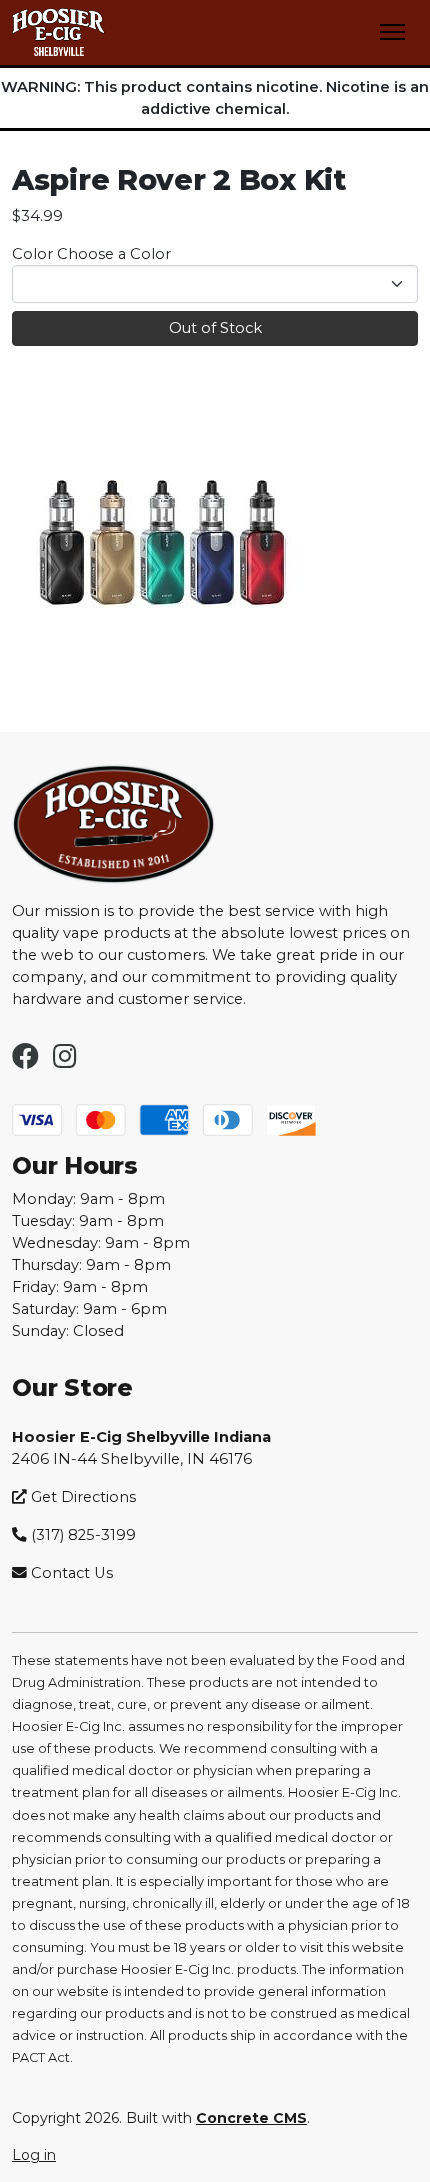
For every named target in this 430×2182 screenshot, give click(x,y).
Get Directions (81, 1497)
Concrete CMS (251, 2118)
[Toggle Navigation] (392, 32)
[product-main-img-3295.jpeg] (162, 549)
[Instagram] (65, 1061)
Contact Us (72, 1573)
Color (32, 254)
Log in (34, 2155)
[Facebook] (25, 1061)
